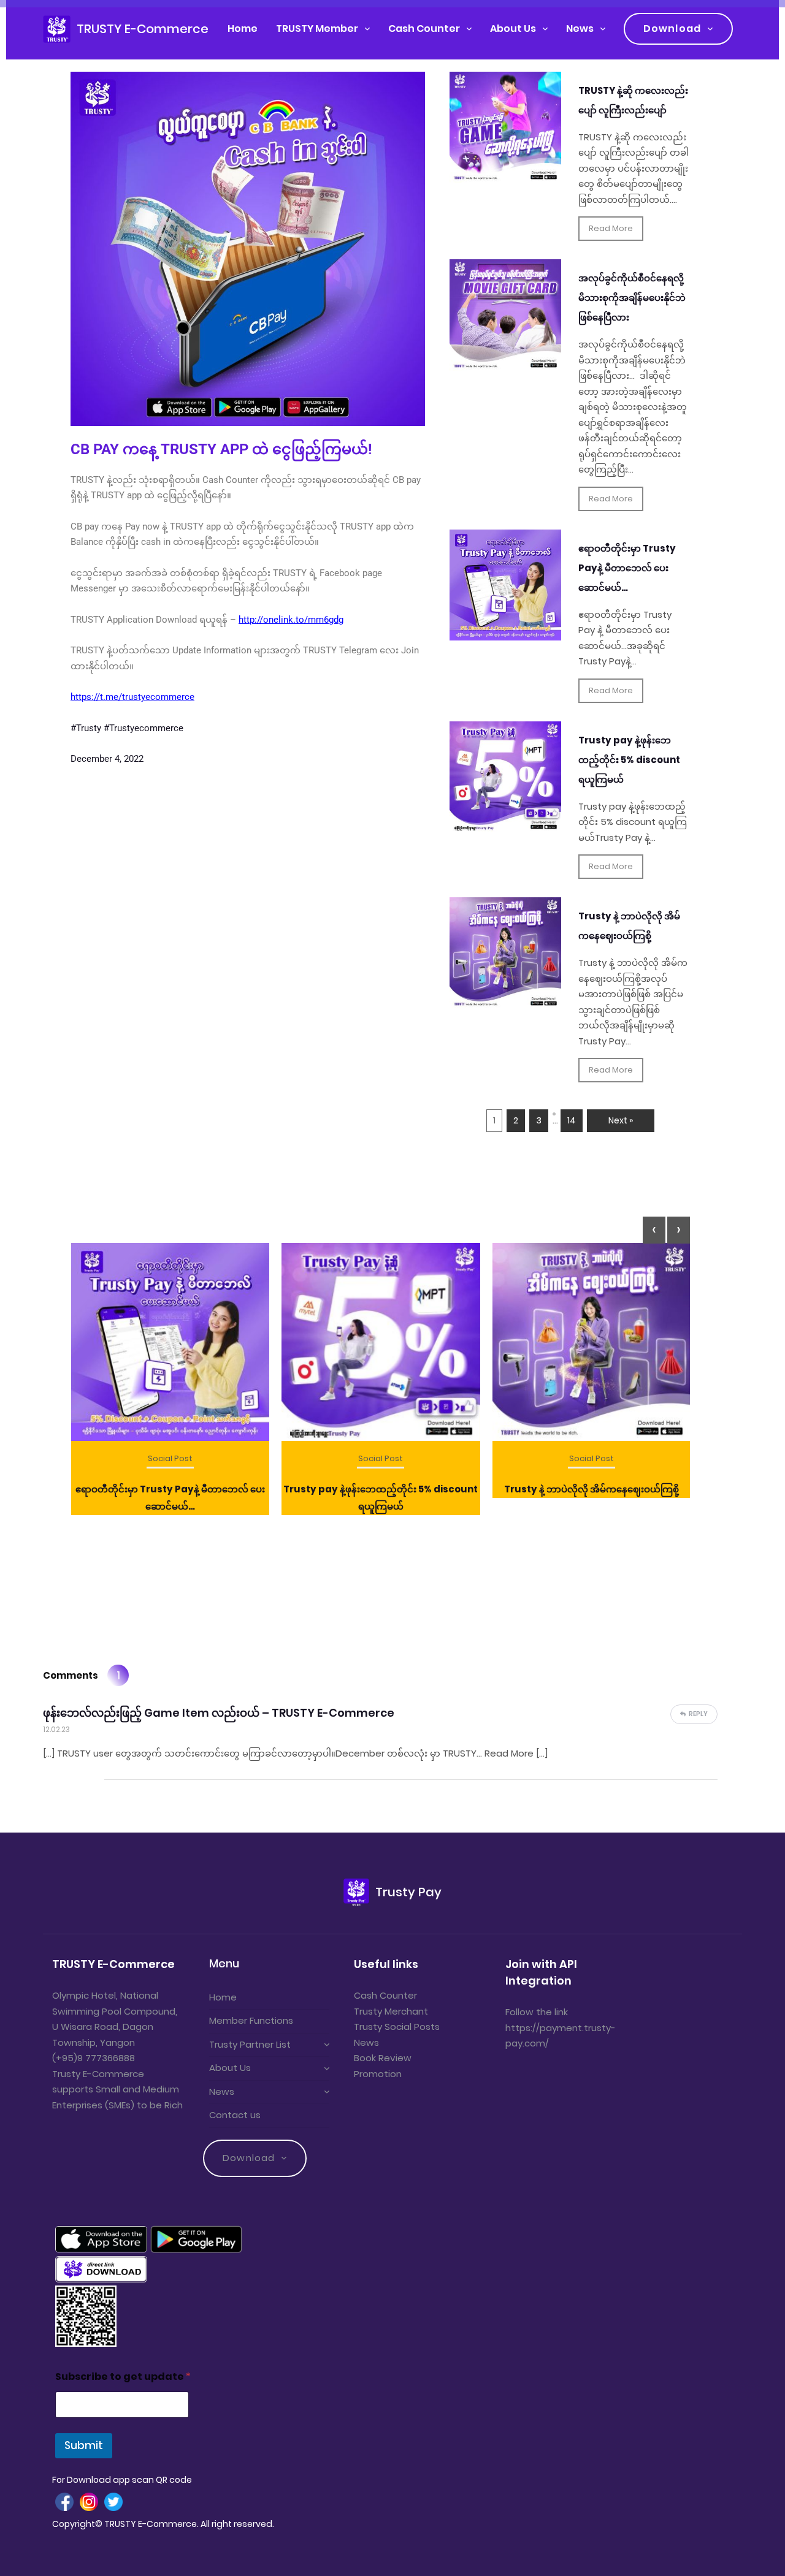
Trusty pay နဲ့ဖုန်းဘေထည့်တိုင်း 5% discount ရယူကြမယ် (629, 760)
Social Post (170, 1458)
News (580, 28)
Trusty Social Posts (397, 2027)
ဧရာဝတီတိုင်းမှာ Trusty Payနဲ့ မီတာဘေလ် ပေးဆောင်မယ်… (627, 568)
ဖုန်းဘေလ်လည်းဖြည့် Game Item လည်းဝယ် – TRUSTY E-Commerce (219, 1713)
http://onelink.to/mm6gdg (291, 620)
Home (243, 28)
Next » (621, 1120)
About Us (513, 28)
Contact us (235, 2115)
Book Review (383, 2058)
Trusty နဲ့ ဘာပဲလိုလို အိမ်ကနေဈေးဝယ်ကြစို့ (592, 1489)
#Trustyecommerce (144, 728)
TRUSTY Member (317, 28)
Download (672, 28)
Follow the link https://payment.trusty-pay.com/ (561, 2027)
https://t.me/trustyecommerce (132, 697)
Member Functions (251, 2020)
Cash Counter (424, 28)
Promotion (378, 2074)
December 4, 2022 (107, 759)
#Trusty (86, 728)
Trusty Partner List (250, 2044)
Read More (611, 228)
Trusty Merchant (391, 2011)
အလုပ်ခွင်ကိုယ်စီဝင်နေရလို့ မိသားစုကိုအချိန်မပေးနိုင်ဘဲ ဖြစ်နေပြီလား (632, 298)
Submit (84, 2445)
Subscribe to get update (123, 2377)
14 (572, 1120)
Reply (698, 1714)
